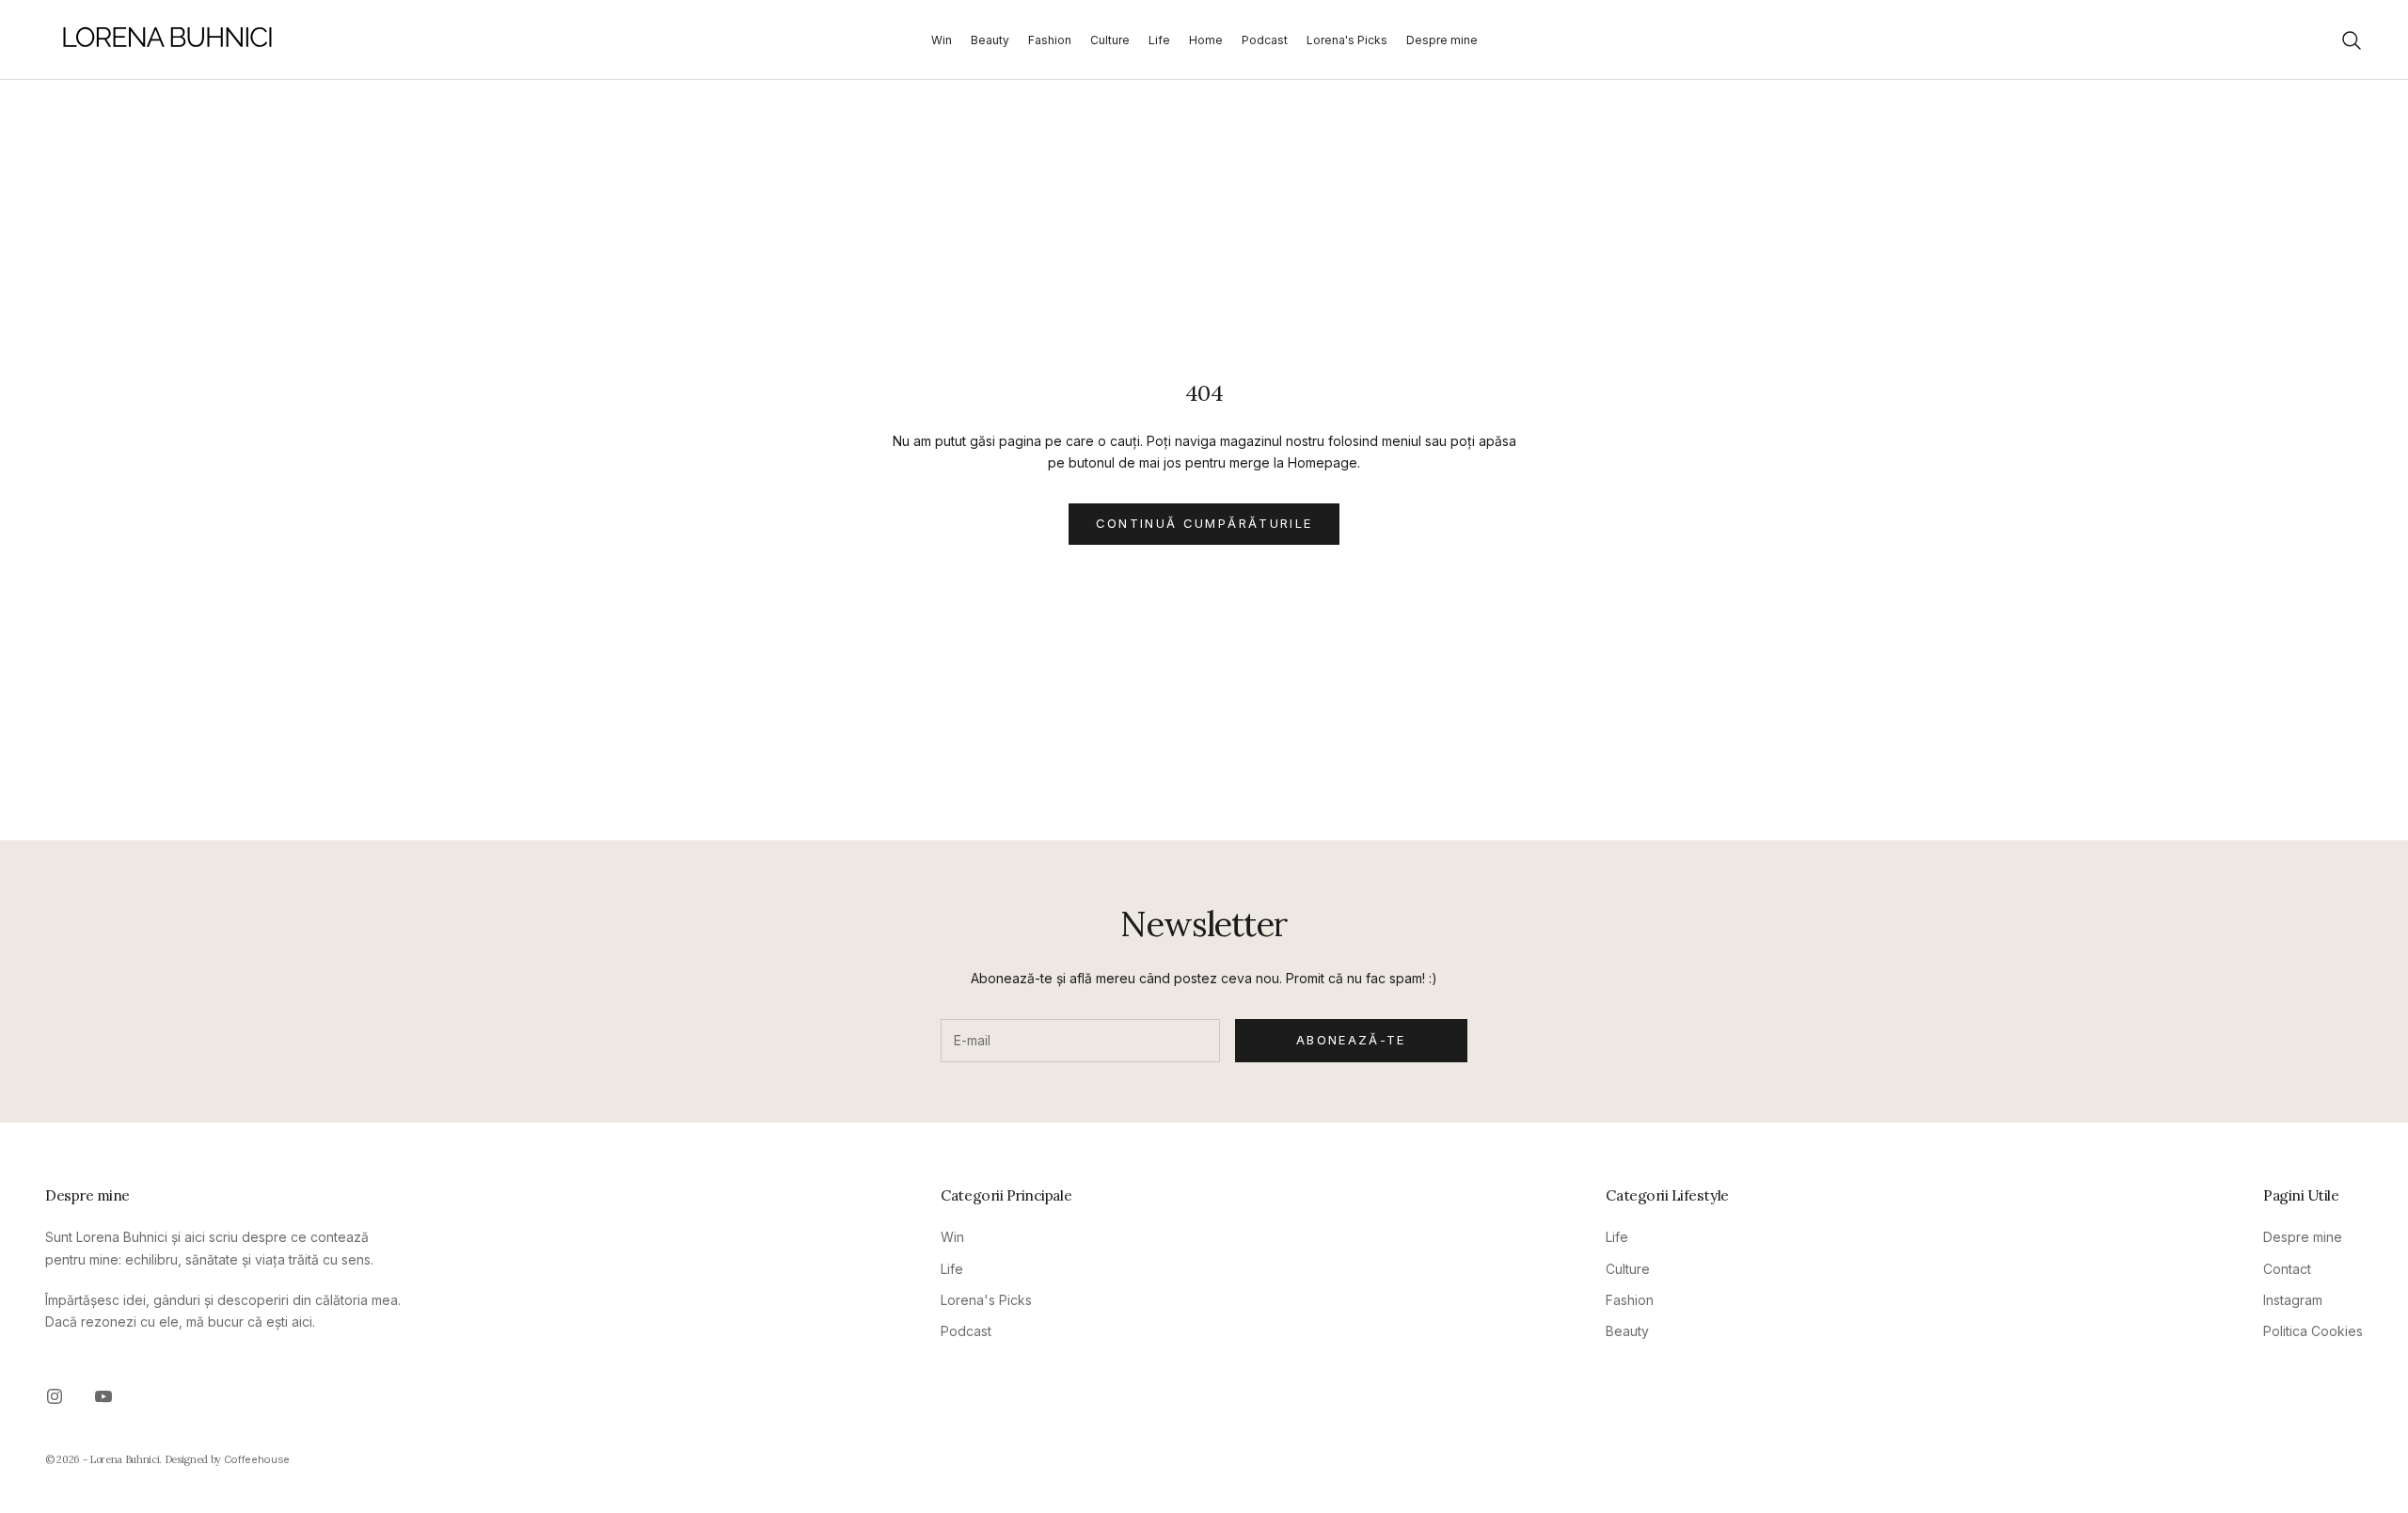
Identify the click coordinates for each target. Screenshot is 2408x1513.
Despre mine (1442, 40)
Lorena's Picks (1347, 40)
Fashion (1050, 40)
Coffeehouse (257, 1459)
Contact (2287, 1269)
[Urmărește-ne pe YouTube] (103, 1396)
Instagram (2293, 1300)
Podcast (1265, 40)
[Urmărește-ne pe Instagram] (55, 1396)
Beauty (990, 40)
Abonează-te (1351, 1040)
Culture (1110, 40)
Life (1159, 40)
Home (1206, 40)
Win (942, 40)
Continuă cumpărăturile (1204, 523)
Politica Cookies (2313, 1331)
